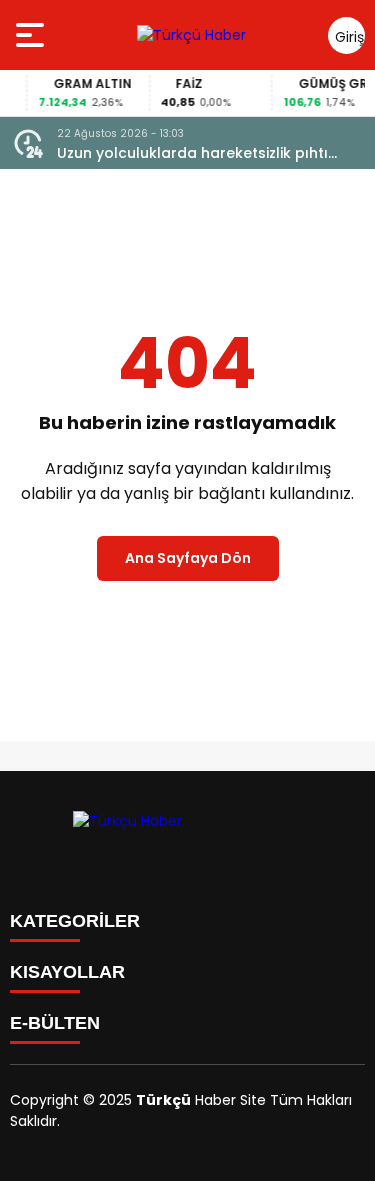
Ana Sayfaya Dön (188, 558)
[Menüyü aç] (32, 35)
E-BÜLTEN (55, 1023)
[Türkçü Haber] (191, 35)
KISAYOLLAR (67, 972)
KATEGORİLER (75, 921)
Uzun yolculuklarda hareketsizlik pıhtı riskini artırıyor (192, 153)
